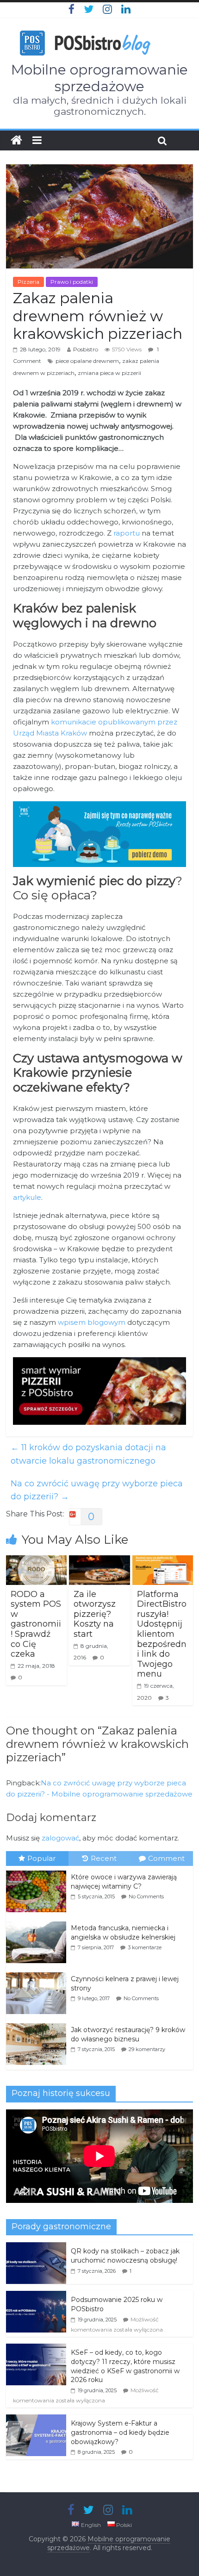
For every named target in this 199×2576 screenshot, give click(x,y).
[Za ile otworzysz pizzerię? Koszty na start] (99, 1561)
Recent (104, 1858)
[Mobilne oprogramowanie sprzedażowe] (16, 140)
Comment (166, 1858)
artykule (27, 1197)
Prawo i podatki (72, 282)
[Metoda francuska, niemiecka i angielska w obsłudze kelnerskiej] (38, 1922)
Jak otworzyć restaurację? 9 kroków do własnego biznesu (128, 2034)
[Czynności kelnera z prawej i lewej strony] (38, 1973)
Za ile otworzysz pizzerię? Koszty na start (95, 1614)
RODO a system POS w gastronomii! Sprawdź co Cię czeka (36, 1624)
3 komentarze (145, 1947)
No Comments (146, 1896)
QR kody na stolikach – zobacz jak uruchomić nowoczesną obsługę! (125, 2256)
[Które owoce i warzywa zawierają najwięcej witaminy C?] (38, 1871)
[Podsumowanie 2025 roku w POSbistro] (36, 2296)
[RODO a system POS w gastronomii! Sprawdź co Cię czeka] (36, 1561)
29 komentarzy (147, 2049)
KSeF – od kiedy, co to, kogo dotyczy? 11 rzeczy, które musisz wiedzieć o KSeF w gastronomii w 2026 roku (125, 2366)
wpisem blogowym (92, 1322)
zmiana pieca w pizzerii (109, 373)
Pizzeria (28, 282)
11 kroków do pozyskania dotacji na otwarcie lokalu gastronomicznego (88, 1454)
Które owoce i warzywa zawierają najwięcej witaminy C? (124, 1882)
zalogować (60, 1838)
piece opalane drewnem (87, 361)
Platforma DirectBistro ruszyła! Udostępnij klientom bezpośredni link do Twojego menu (162, 1634)
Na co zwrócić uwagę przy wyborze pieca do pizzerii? (97, 1490)
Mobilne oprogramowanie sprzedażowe (99, 78)
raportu (127, 533)
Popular (41, 1858)
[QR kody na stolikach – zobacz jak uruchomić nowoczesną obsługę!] (36, 2247)
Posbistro (86, 349)
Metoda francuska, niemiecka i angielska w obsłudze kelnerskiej (123, 1933)
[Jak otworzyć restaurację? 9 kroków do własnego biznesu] (38, 2024)
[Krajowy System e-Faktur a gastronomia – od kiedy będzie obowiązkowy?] (36, 2420)
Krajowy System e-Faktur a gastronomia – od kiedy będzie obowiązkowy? (120, 2432)
